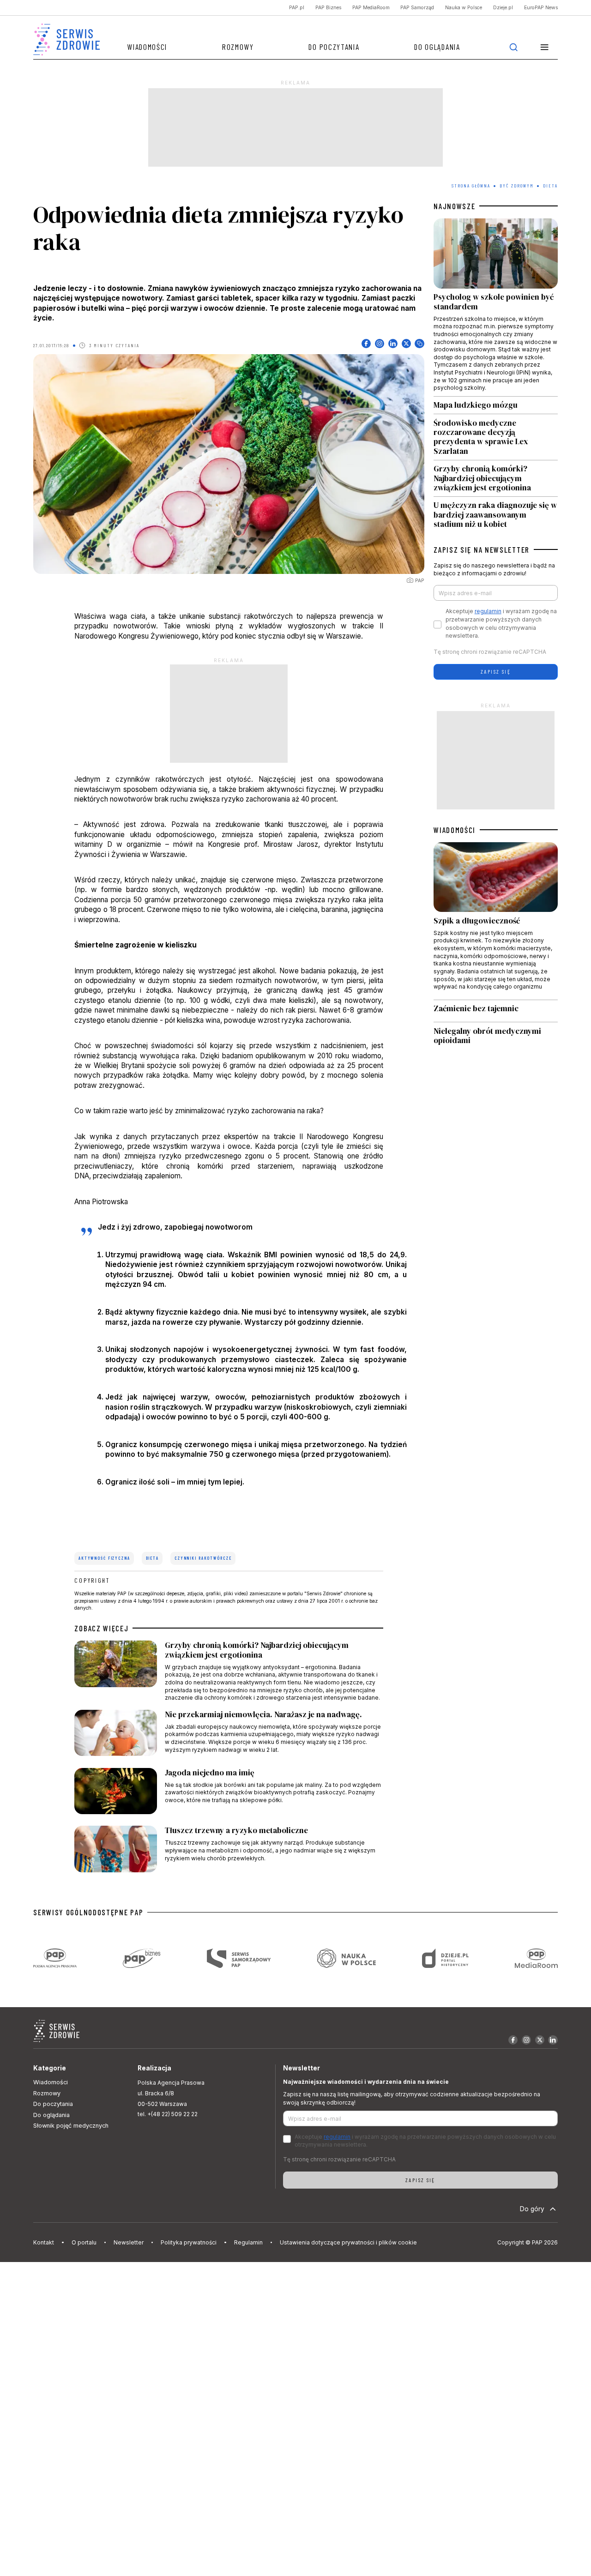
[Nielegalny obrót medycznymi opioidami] (496, 1036)
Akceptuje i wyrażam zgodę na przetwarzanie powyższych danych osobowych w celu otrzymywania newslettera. (501, 624)
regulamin (488, 611)
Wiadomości (147, 47)
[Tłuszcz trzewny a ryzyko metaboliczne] (229, 1851)
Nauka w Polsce (464, 8)
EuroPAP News (541, 8)
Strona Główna (471, 186)
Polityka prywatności (189, 2242)
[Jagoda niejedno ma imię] (229, 1793)
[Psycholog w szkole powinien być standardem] (496, 307)
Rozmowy (238, 47)
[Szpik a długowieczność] (496, 921)
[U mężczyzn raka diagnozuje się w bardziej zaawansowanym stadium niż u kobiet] (496, 513)
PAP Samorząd (417, 8)
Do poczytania (334, 47)
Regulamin (248, 2242)
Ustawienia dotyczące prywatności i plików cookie (348, 2242)
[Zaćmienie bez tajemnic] (496, 1011)
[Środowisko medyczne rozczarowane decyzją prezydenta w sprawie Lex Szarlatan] (496, 437)
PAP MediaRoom (371, 8)
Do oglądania (437, 47)
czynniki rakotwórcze (203, 1558)
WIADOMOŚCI (455, 830)
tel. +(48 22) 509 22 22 (168, 2114)
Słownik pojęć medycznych (71, 2126)
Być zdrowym (517, 186)
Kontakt (44, 2242)
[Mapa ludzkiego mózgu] (496, 405)
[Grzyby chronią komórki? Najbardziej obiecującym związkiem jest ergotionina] (229, 1671)
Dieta (550, 186)
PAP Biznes (328, 8)
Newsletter (129, 2242)
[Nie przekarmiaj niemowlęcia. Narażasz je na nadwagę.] (229, 1735)
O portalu (84, 2242)
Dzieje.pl (503, 8)
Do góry (532, 2209)
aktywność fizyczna (104, 1558)
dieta (152, 1558)
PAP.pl (297, 8)
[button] (545, 47)
